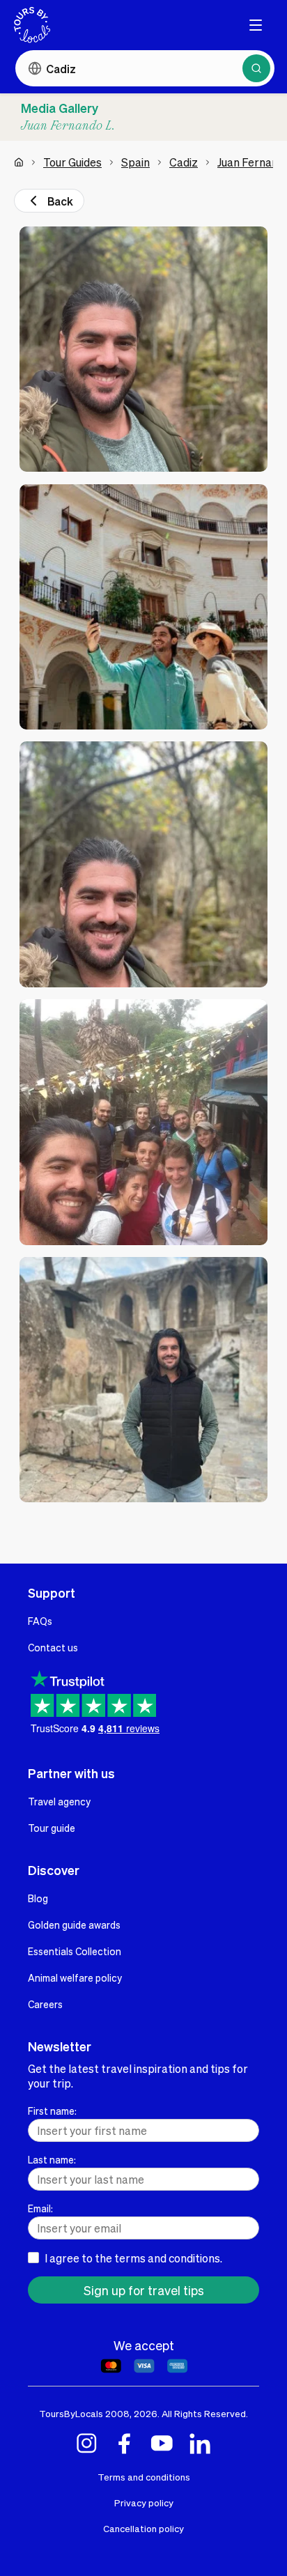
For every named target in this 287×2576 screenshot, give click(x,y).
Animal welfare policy (75, 1977)
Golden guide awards (74, 1925)
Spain (135, 162)
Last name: (52, 2159)
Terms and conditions (144, 2477)
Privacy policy (144, 2502)
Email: (40, 2208)
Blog (38, 1898)
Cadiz (184, 162)
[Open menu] (256, 25)
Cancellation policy (143, 2528)
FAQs (40, 1621)
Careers (45, 2004)
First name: (52, 2111)
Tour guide (52, 1828)
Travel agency (59, 1801)
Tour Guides (72, 162)
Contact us (53, 1647)
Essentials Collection (75, 1951)
